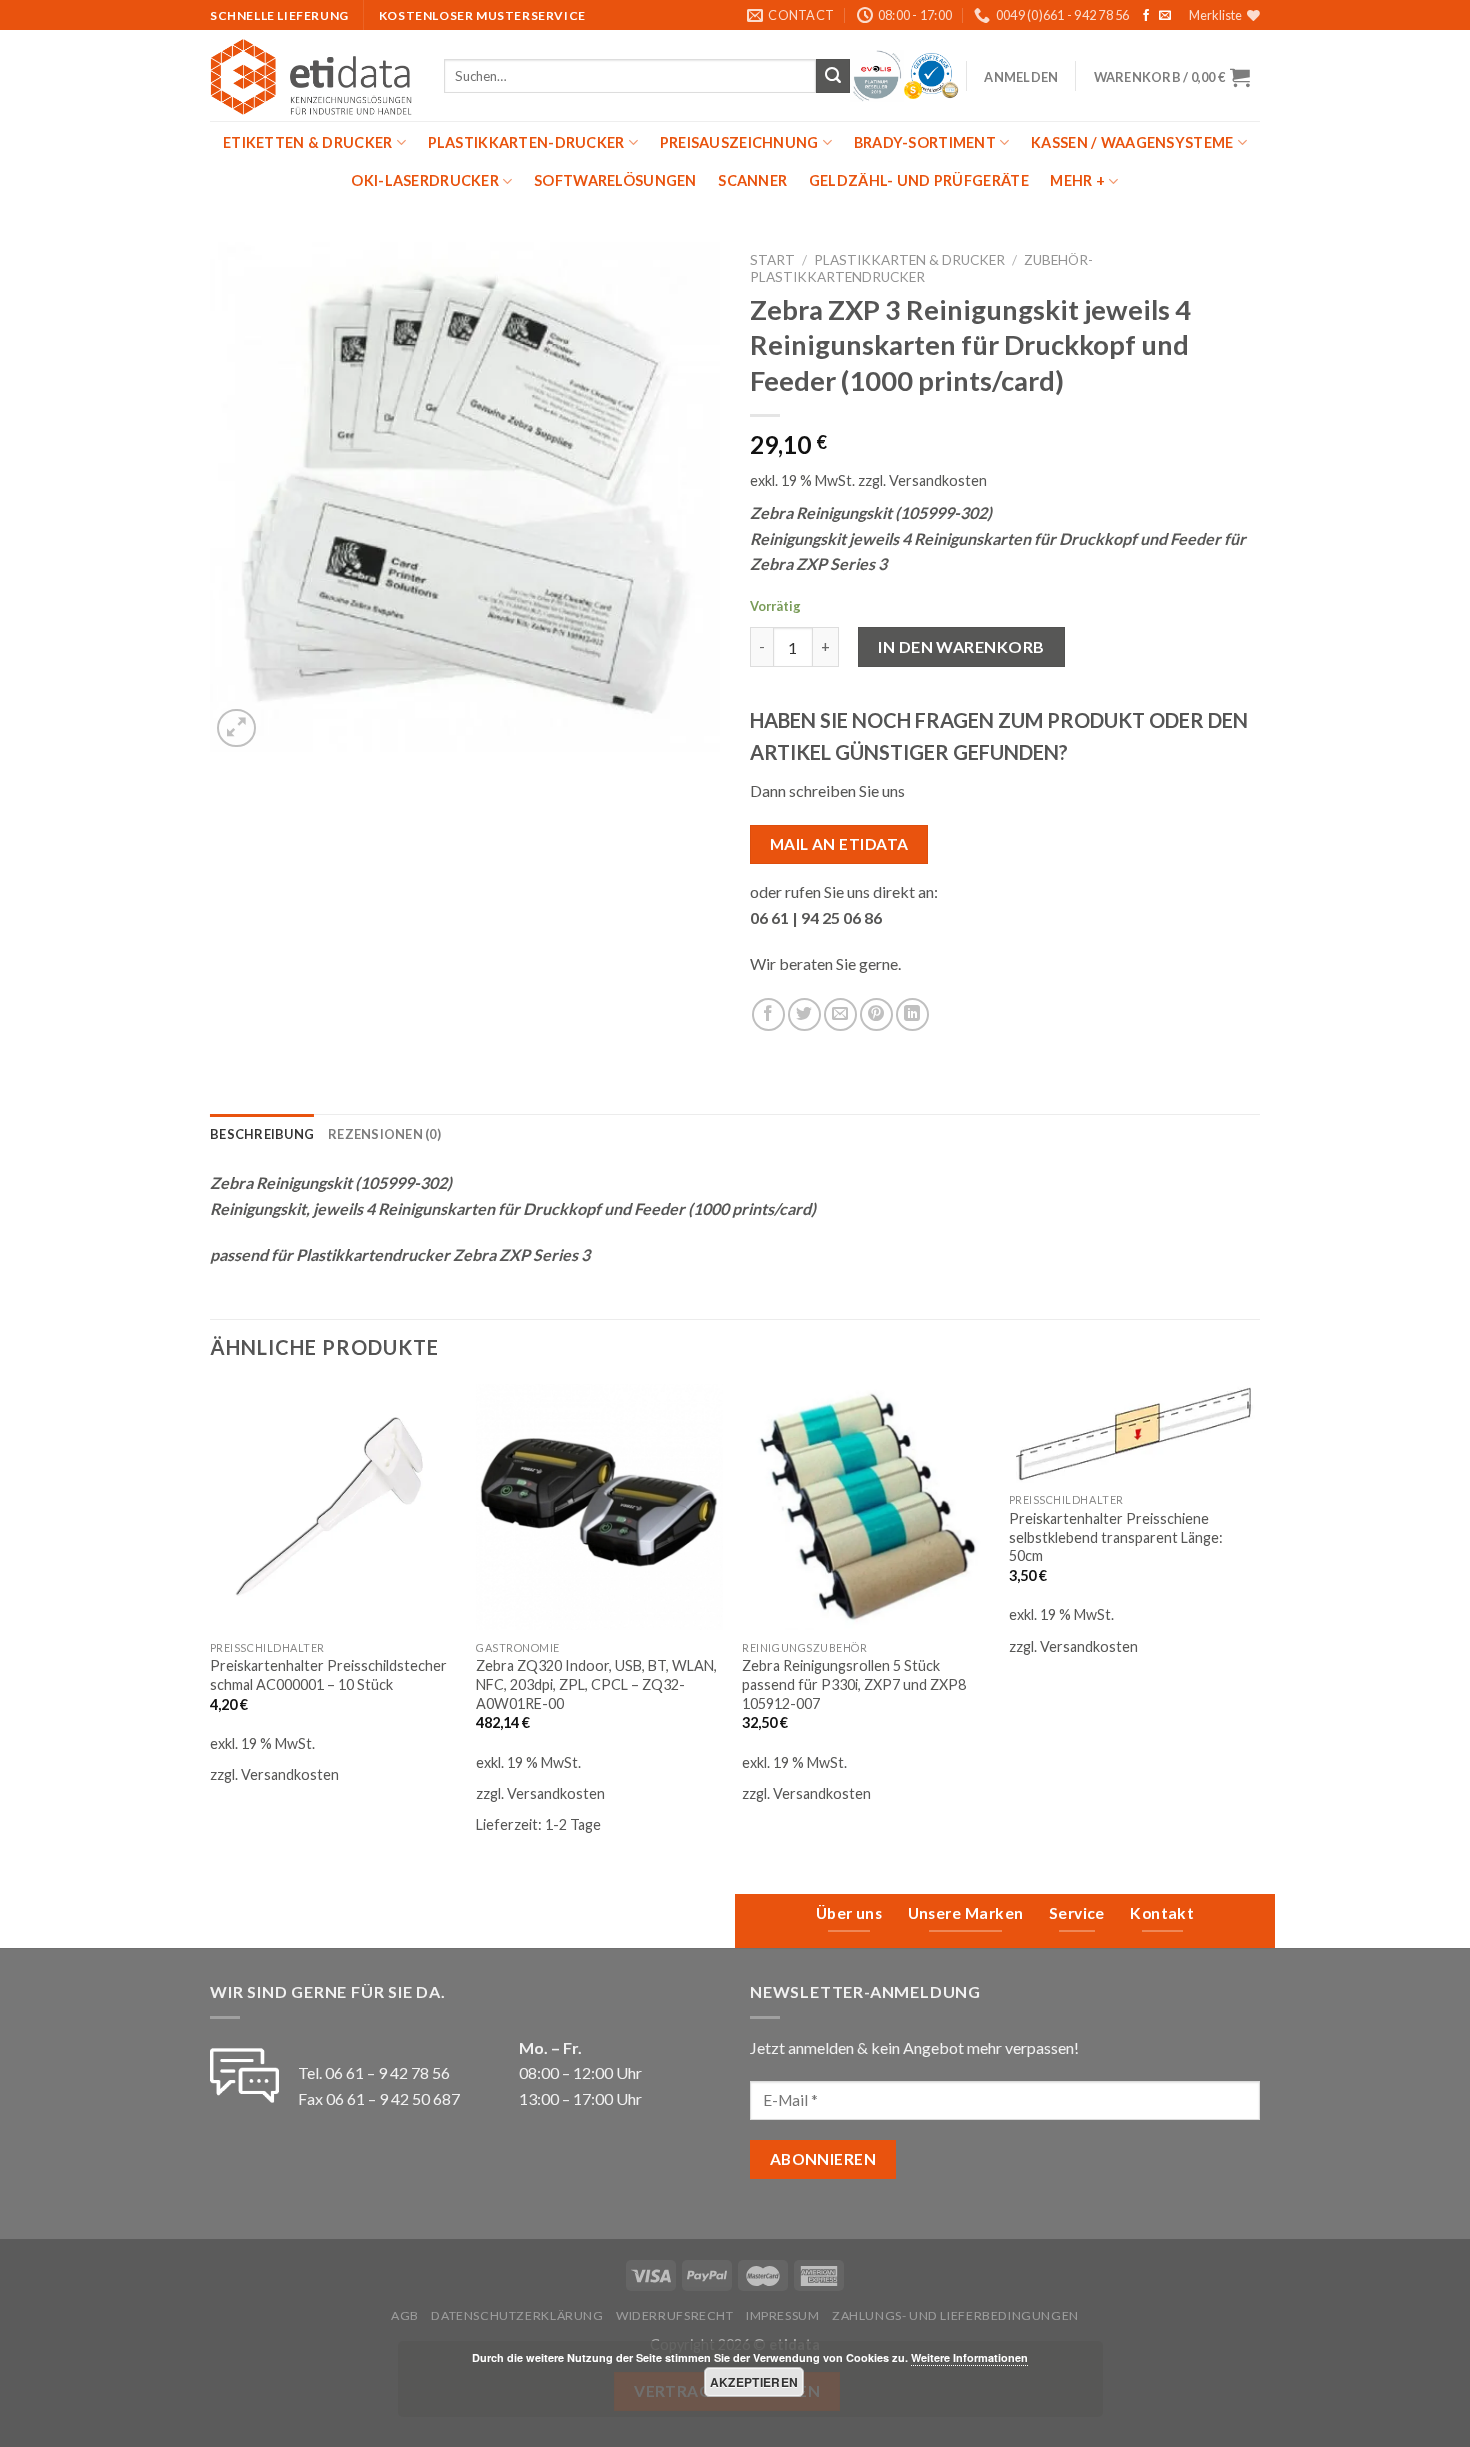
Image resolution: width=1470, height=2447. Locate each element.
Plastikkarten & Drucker (909, 260)
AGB (405, 2315)
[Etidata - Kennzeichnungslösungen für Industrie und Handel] (312, 75)
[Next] (1254, 1622)
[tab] (262, 1134)
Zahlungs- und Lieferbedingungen (955, 2315)
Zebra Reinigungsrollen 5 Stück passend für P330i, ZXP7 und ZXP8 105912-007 (854, 1684)
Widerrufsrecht (675, 2315)
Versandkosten (938, 480)
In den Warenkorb (961, 646)
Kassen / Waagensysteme (1132, 142)
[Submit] (833, 76)
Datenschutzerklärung (517, 2315)
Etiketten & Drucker (307, 142)
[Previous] (211, 1622)
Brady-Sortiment (925, 142)
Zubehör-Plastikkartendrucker (921, 268)
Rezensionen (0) (384, 1134)
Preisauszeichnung (739, 142)
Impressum (783, 2315)
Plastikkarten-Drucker (526, 142)
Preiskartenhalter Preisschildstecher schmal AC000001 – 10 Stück (328, 1675)
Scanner (752, 180)
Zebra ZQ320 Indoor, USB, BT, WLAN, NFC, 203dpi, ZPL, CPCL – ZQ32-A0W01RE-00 (596, 1684)
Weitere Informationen (969, 2357)
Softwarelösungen (615, 180)
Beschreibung (262, 1134)
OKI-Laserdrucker (425, 180)
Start (772, 260)
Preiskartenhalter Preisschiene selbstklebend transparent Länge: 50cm (1116, 1537)
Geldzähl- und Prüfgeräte (919, 180)
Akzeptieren (754, 2382)
